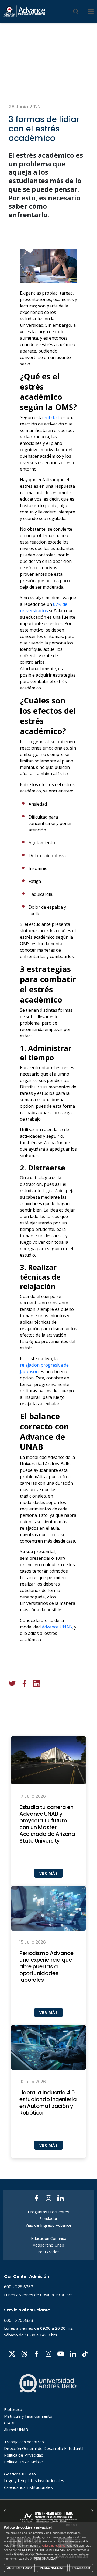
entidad (51, 417)
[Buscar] (76, 11)
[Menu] (91, 11)
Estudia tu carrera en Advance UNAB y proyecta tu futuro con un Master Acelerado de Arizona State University (47, 1824)
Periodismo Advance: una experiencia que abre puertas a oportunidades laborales (47, 1967)
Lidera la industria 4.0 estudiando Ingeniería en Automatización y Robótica (48, 2103)
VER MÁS (48, 1873)
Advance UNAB (57, 1627)
